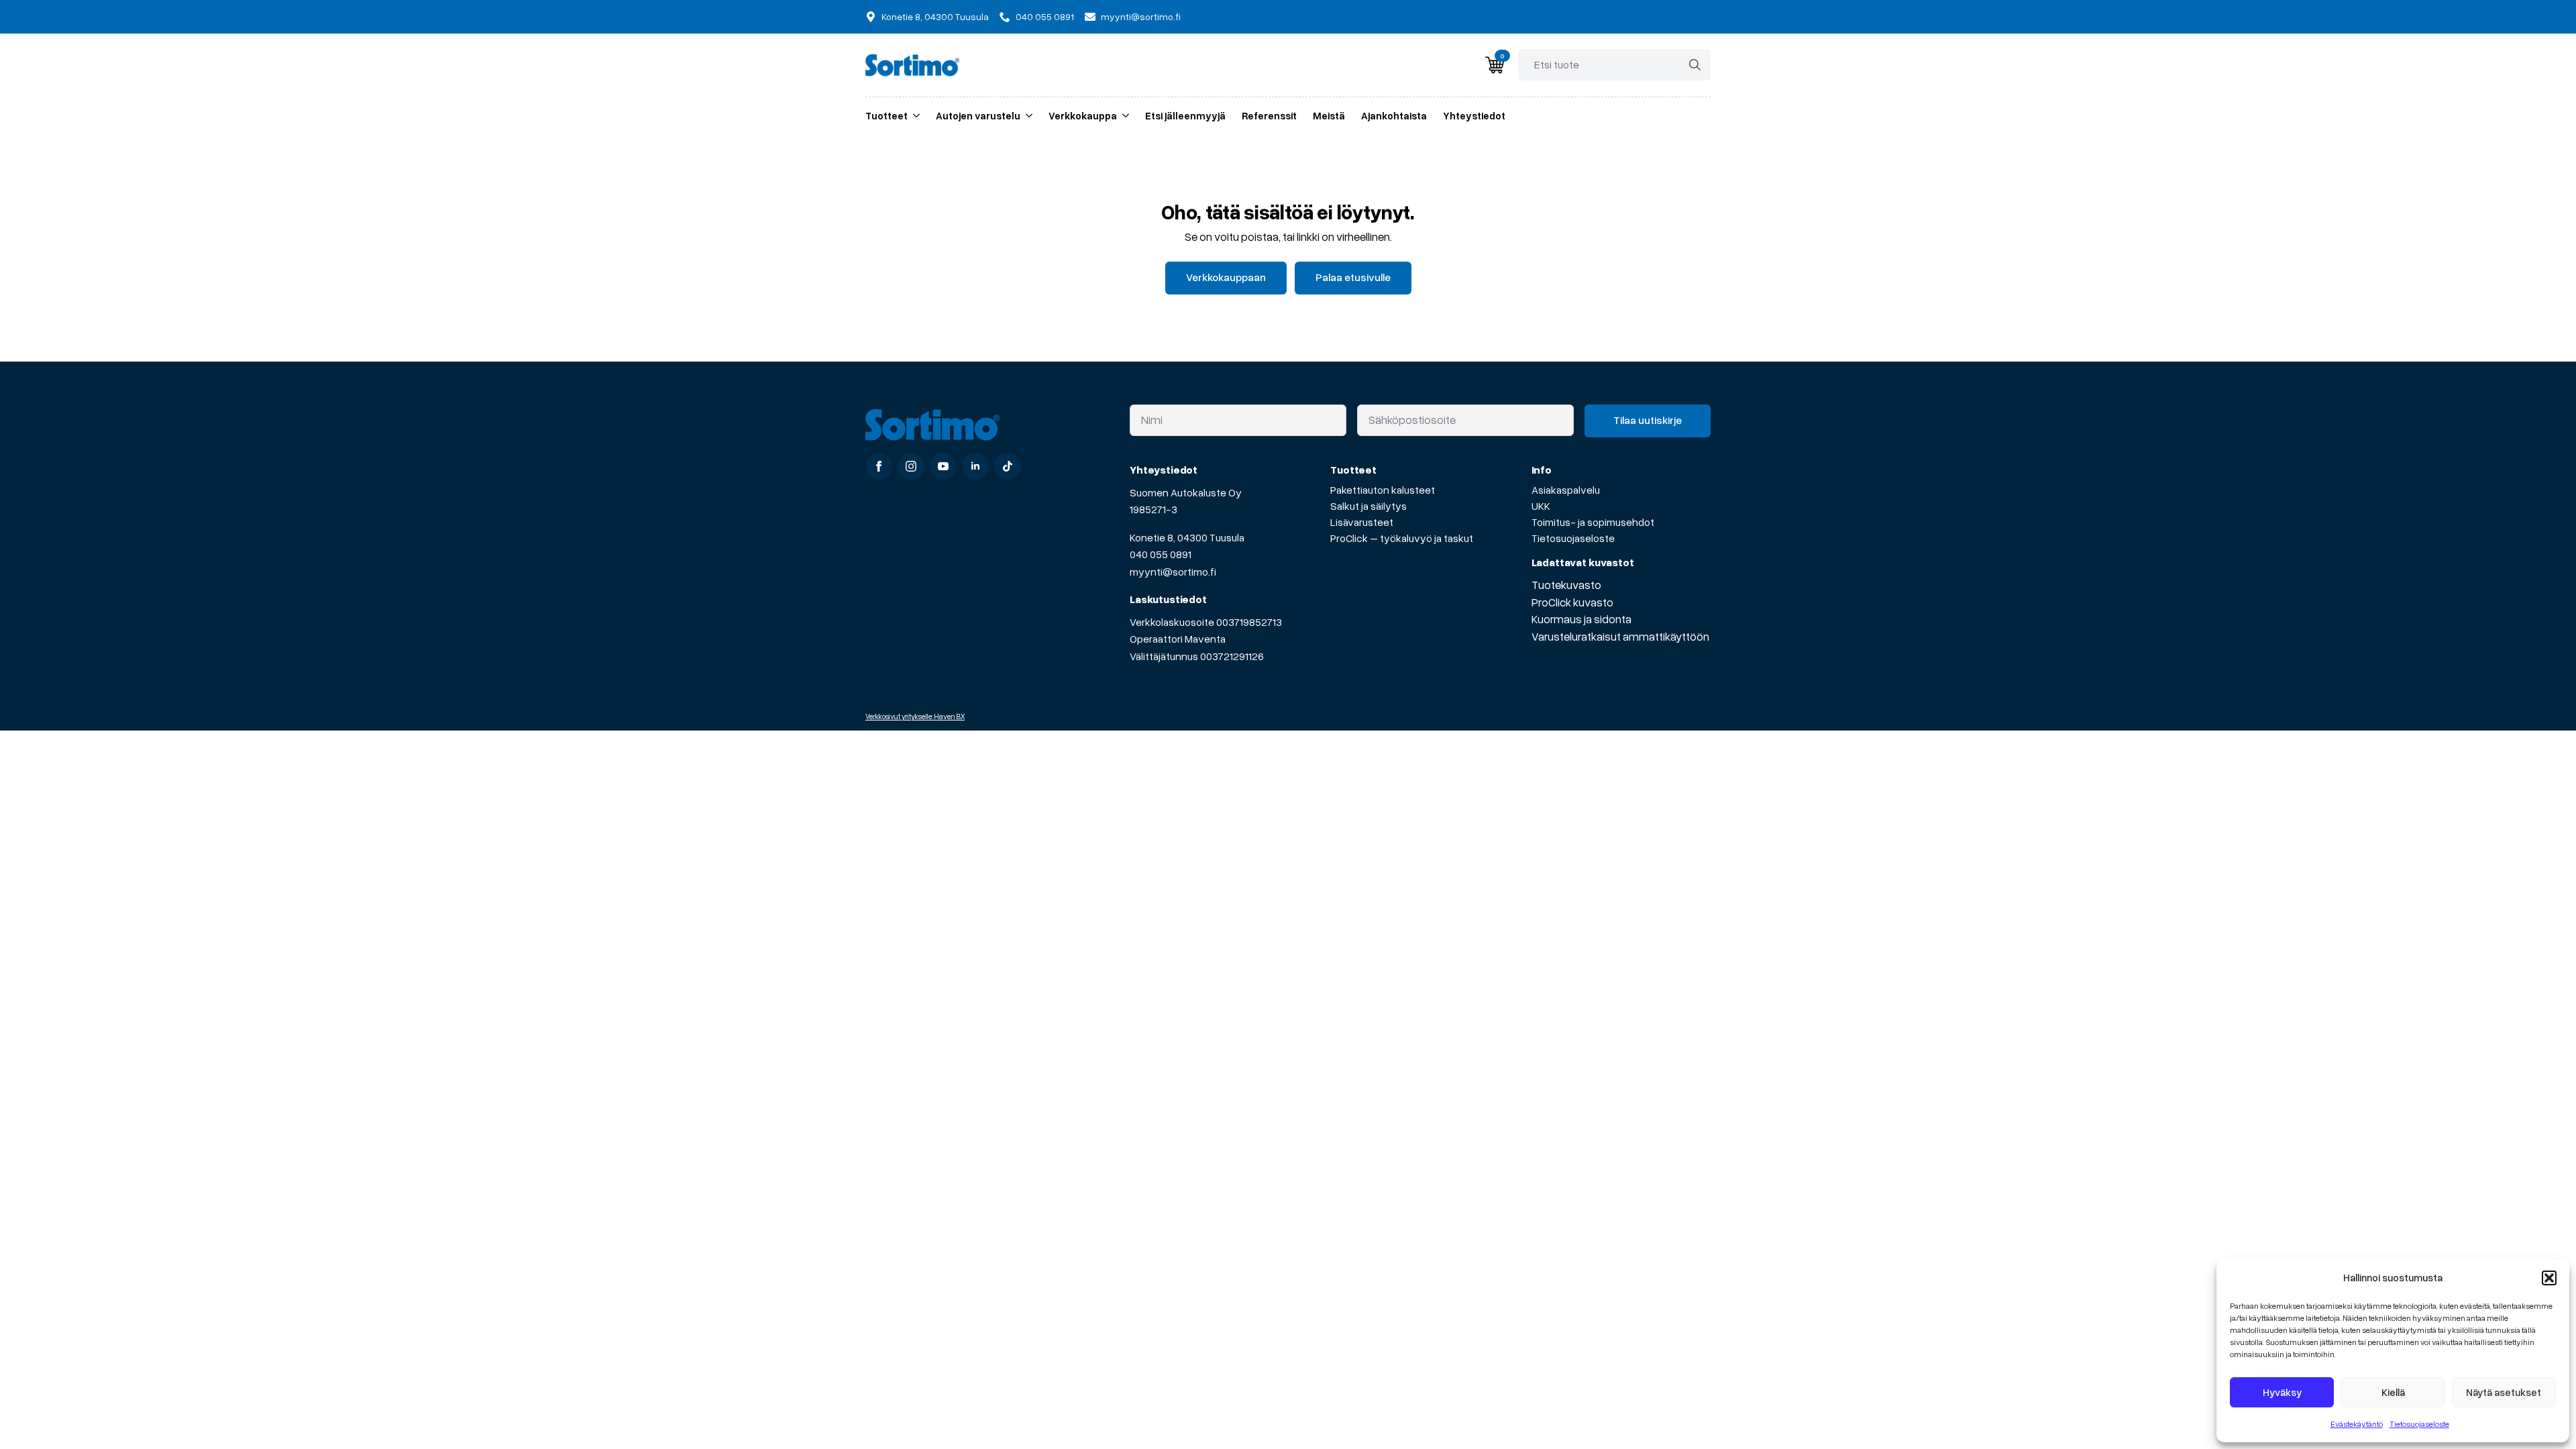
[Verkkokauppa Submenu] (1123, 116)
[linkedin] (975, 466)
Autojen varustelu (978, 115)
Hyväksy (2282, 1392)
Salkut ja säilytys (1368, 506)
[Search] (1695, 65)
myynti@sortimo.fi (1173, 572)
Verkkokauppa (1083, 115)
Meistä (1329, 115)
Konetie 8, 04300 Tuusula (1187, 537)
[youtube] (943, 466)
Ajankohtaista (1394, 115)
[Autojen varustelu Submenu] (1026, 116)
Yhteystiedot (1474, 115)
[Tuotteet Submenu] (914, 116)
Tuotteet (887, 115)
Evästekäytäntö (2357, 1424)
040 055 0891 (1161, 554)
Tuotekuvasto (1566, 585)
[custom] (1008, 466)
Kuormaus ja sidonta (1581, 619)
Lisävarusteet (1362, 522)
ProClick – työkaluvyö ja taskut (1402, 538)
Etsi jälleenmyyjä (1185, 115)
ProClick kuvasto (1572, 602)
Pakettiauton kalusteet (1383, 490)
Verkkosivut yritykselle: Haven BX (915, 716)
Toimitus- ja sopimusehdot (1593, 522)
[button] (2549, 1278)
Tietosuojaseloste (2419, 1424)
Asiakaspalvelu (1566, 490)
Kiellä (2393, 1392)
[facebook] (879, 466)
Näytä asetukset (2504, 1392)
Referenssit (1269, 115)
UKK (1541, 506)
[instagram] (911, 466)
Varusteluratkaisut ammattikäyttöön (1620, 636)
